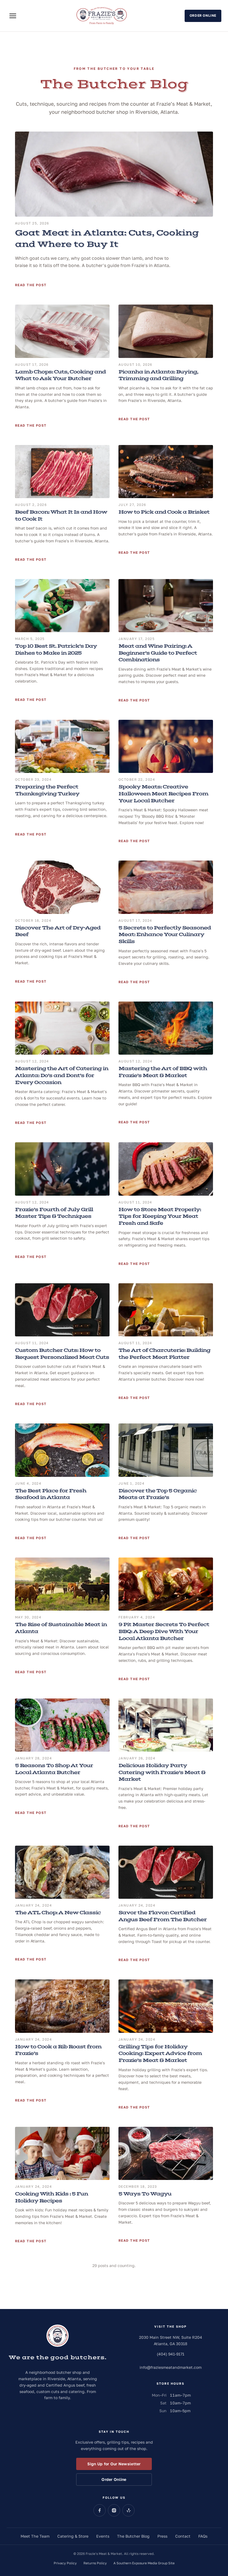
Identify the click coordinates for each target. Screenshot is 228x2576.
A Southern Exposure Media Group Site (144, 2563)
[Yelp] (128, 2510)
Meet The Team (35, 2536)
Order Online (203, 15)
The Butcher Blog (133, 2536)
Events (103, 2536)
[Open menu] (13, 16)
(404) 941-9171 (171, 2354)
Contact (183, 2536)
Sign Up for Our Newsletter (114, 2464)
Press (162, 2536)
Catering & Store (73, 2536)
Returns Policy (95, 2563)
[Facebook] (100, 2510)
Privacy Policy (65, 2563)
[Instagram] (114, 2510)
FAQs (203, 2536)
